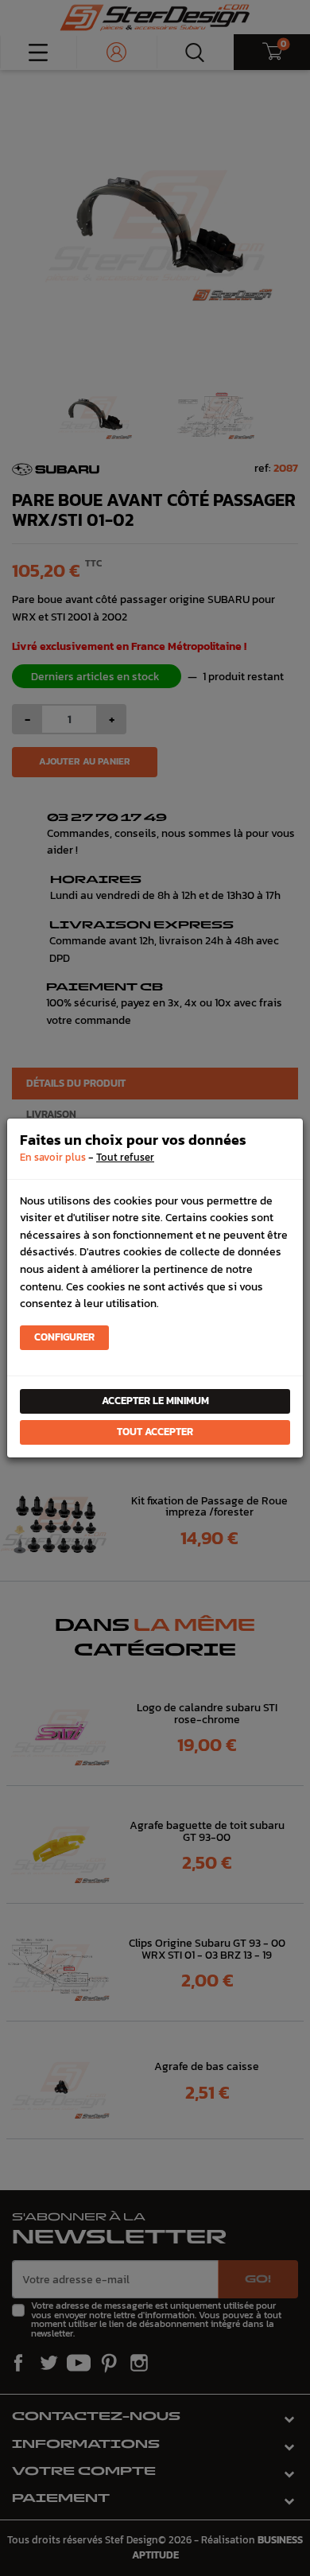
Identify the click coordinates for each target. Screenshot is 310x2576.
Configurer (64, 1337)
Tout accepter (155, 1432)
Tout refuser (125, 1157)
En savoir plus (53, 1157)
